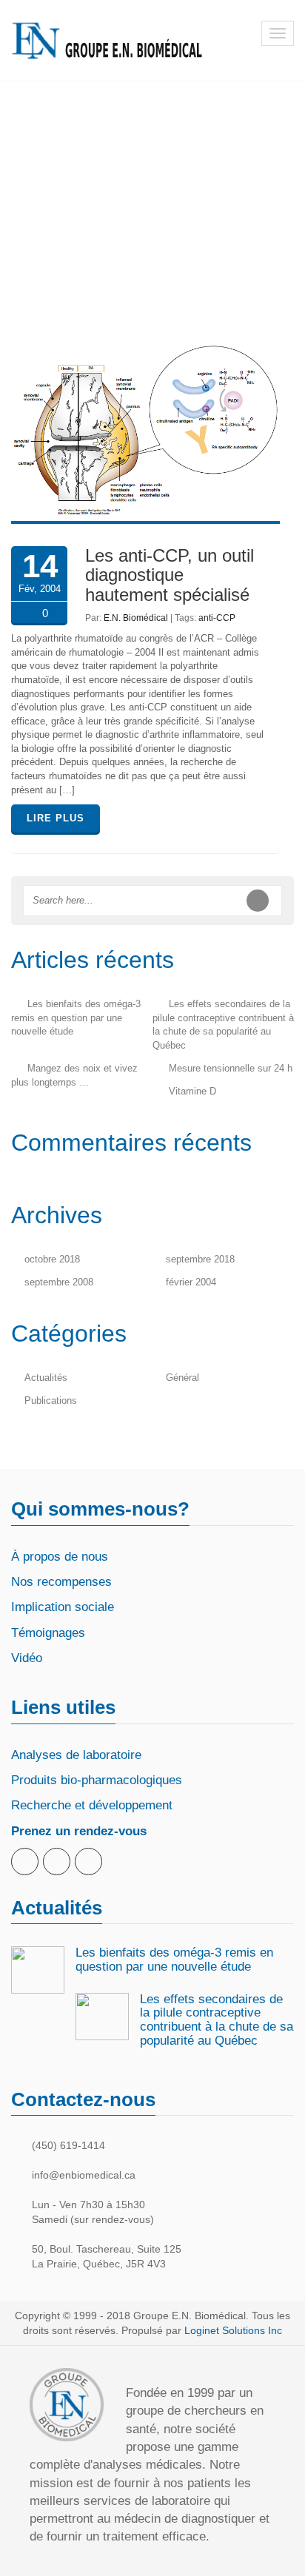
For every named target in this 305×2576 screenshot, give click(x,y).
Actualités (46, 1378)
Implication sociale (63, 1607)
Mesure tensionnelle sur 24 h (231, 1068)
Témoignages (48, 1633)
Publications (51, 1400)
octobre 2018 (52, 1259)
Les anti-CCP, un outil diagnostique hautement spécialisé (170, 575)
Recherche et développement (92, 1805)
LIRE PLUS (56, 818)
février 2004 (191, 1282)
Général (182, 1378)
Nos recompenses (61, 1582)
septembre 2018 (200, 1259)
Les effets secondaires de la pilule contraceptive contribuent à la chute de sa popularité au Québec (217, 2020)
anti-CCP (217, 618)
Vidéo (27, 1658)
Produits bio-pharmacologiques (97, 1780)
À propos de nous (60, 1557)
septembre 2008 (59, 1282)
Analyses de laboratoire (76, 1755)
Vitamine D (192, 1091)
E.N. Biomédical (136, 618)
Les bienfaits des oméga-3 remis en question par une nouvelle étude (76, 1018)
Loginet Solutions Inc (233, 2330)
